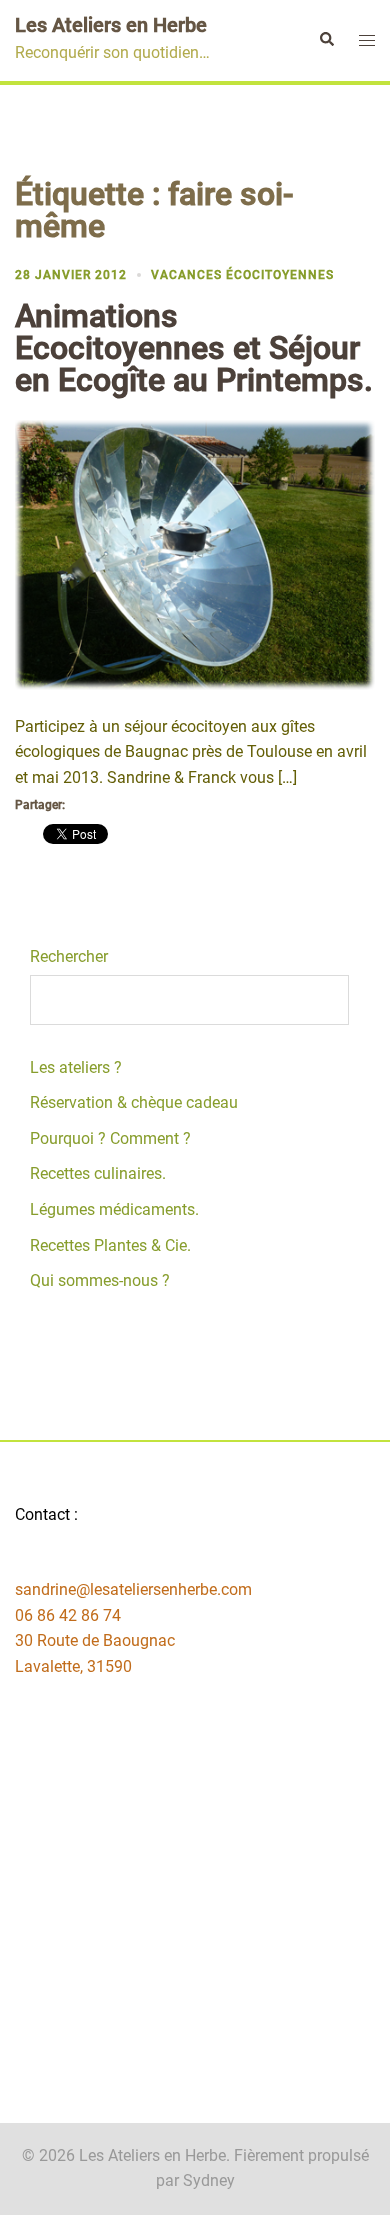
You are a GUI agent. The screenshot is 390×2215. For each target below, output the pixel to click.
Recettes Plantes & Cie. (110, 1245)
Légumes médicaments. (114, 1209)
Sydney (209, 2180)
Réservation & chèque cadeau (134, 1102)
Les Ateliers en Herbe (111, 25)
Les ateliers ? (76, 1067)
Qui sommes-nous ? (100, 1280)
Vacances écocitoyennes (242, 275)
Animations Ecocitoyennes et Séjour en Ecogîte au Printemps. (194, 348)
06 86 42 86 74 (68, 1615)
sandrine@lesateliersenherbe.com (133, 1589)
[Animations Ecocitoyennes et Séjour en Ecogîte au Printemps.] (195, 553)
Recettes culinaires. (98, 1173)
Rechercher (69, 956)
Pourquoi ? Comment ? (110, 1138)
